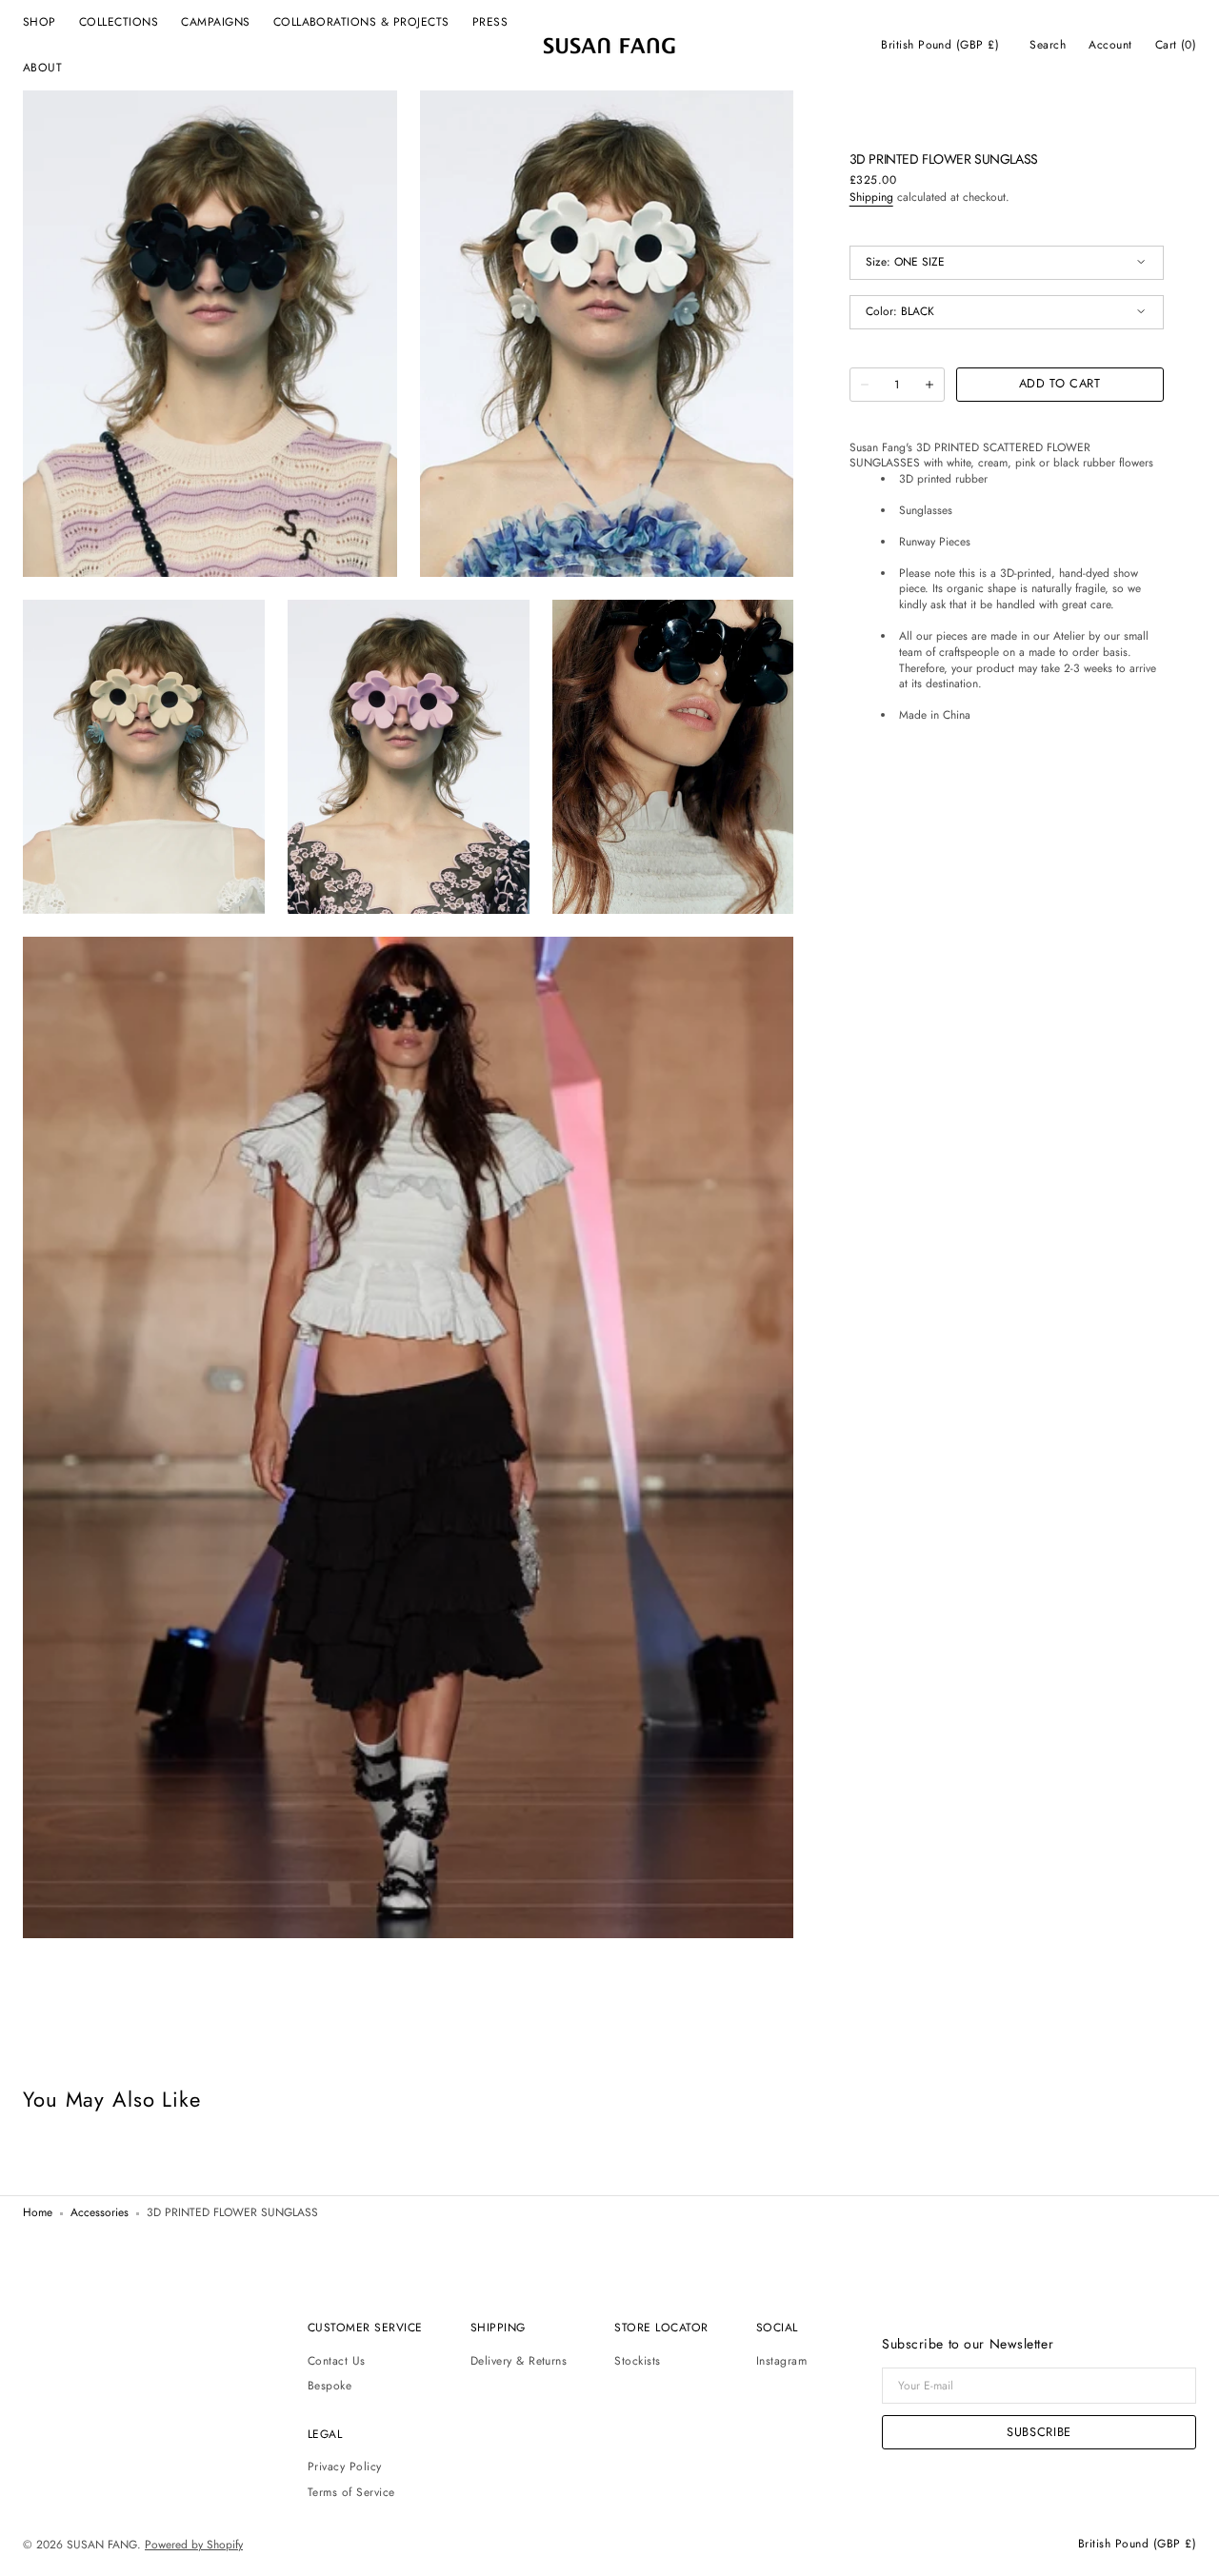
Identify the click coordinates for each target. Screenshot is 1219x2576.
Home (38, 2213)
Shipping (871, 198)
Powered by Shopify (194, 2546)
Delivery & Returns (519, 2362)
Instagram (781, 2362)
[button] (940, 46)
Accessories (100, 2213)
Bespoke (330, 2386)
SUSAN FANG (102, 2546)
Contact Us (337, 2362)
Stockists (637, 2362)
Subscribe (1039, 2432)
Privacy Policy (345, 2467)
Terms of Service (351, 2492)
